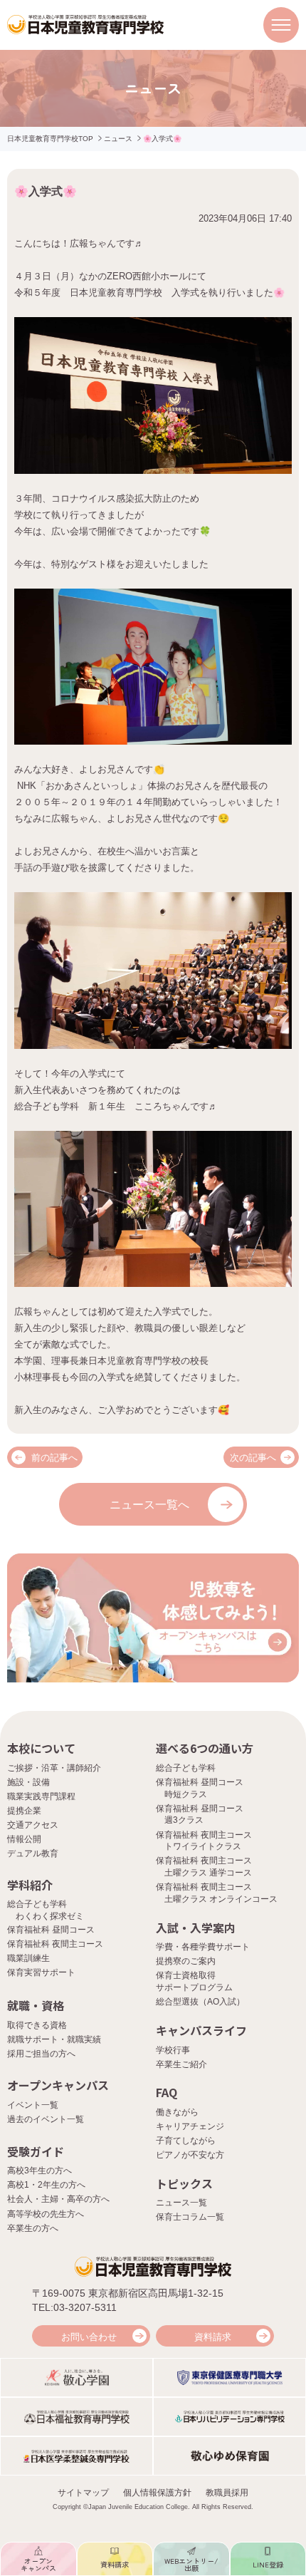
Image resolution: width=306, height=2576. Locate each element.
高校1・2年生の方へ (46, 2185)
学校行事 (173, 2050)
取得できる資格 (37, 2025)
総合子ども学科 (186, 1768)
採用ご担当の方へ (41, 2054)
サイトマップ (83, 2493)
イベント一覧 (33, 2105)
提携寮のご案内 (186, 1961)
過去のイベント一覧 (46, 2119)
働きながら (177, 2112)
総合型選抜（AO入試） (200, 2002)
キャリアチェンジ (190, 2126)
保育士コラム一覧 (190, 2217)
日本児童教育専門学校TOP (50, 139)
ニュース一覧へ (149, 1505)
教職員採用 (227, 2493)
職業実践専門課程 (41, 1796)
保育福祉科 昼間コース (51, 1930)
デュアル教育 (33, 1853)
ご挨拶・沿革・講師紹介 (54, 1768)
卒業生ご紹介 (181, 2064)
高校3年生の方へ (39, 2171)
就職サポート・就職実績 (54, 2039)
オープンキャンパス (58, 2085)
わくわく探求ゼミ (50, 1916)
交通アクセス (33, 1825)
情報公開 (24, 1839)
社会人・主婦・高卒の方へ (58, 2199)
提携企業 (24, 1811)
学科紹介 (30, 1885)
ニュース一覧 (181, 2203)
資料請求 (213, 2337)
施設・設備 (28, 1782)
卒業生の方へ (33, 2228)
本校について (41, 1748)
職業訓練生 (28, 1958)
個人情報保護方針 (157, 2493)
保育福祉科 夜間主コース (55, 1944)
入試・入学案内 (196, 1928)
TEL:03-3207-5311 (74, 2307)
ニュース (118, 139)
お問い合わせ (89, 2337)
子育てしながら (186, 2141)
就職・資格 (36, 2005)
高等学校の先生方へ (46, 2214)
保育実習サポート (41, 1972)
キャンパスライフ (201, 2030)
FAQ (167, 2092)
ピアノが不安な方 (190, 2155)
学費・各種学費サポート (203, 1947)
